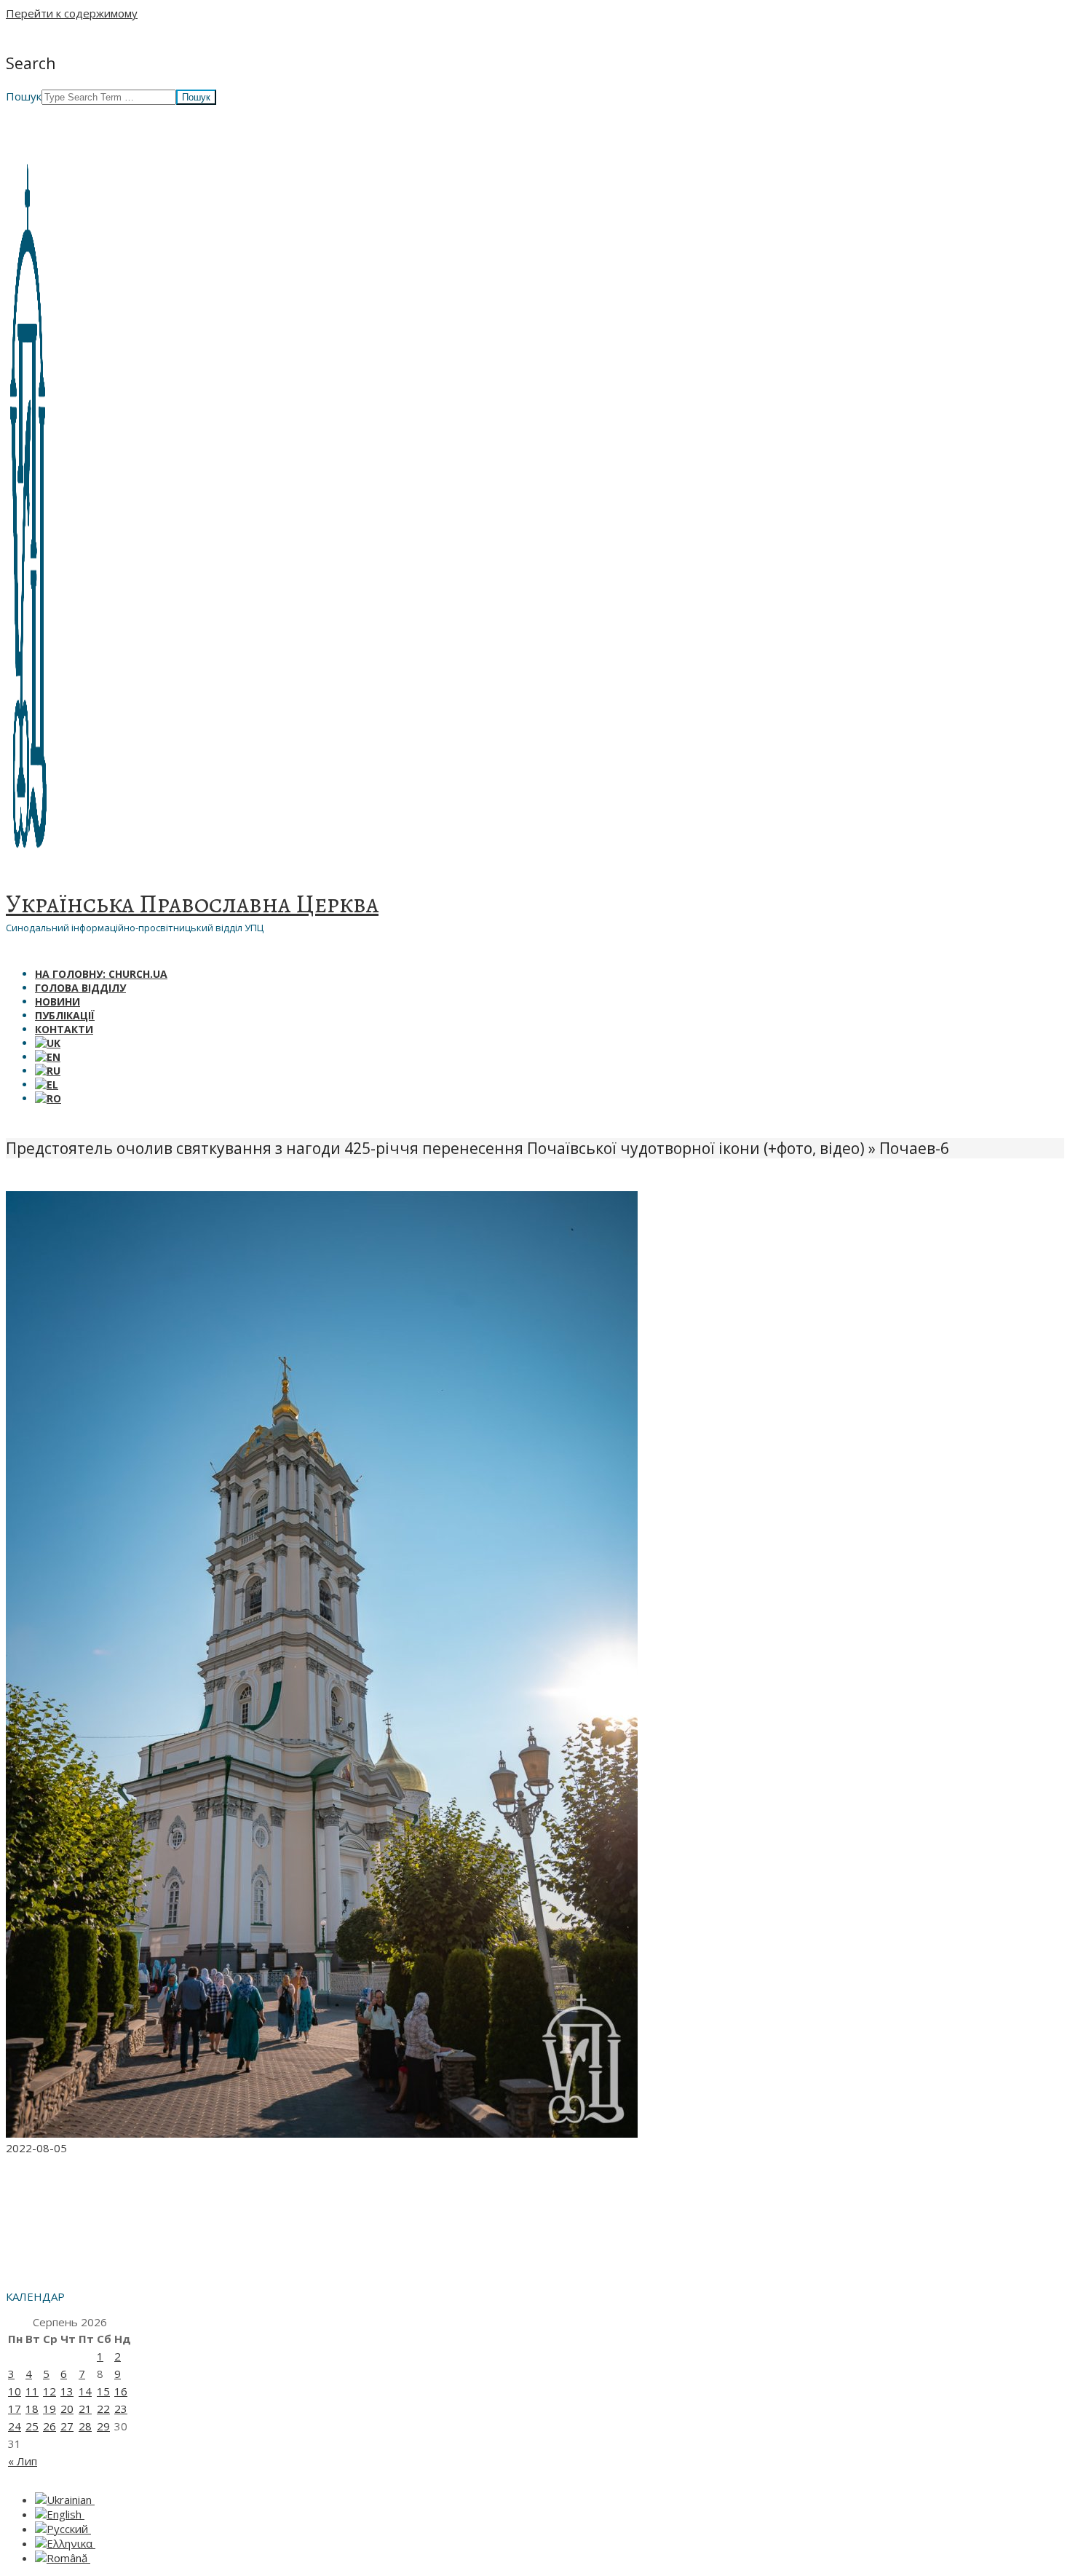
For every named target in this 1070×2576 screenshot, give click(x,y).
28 (85, 2426)
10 (15, 2391)
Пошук (24, 96)
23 (121, 2409)
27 (67, 2426)
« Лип (23, 2461)
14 (85, 2391)
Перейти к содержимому (72, 13)
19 (49, 2409)
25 (32, 2426)
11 (32, 2391)
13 (67, 2391)
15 (103, 2391)
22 (103, 2409)
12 (49, 2391)
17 (15, 2409)
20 (67, 2409)
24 (15, 2426)
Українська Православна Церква (192, 904)
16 (121, 2391)
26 (49, 2426)
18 (32, 2409)
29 (103, 2426)
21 (85, 2409)
